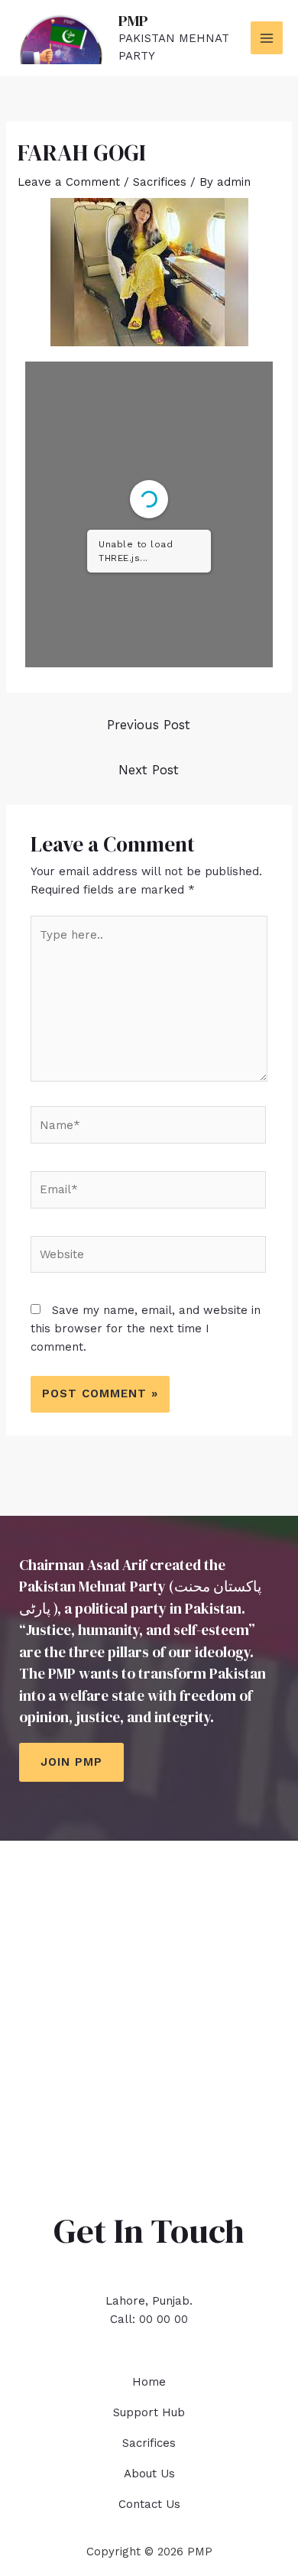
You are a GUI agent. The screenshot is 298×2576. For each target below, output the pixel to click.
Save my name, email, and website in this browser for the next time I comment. (146, 1329)
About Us (149, 2474)
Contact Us (149, 2504)
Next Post (149, 770)
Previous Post (149, 725)
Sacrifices (160, 182)
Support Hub (149, 2412)
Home (149, 2382)
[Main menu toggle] (267, 38)
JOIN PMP (71, 1762)
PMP (133, 21)
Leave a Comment (69, 182)
